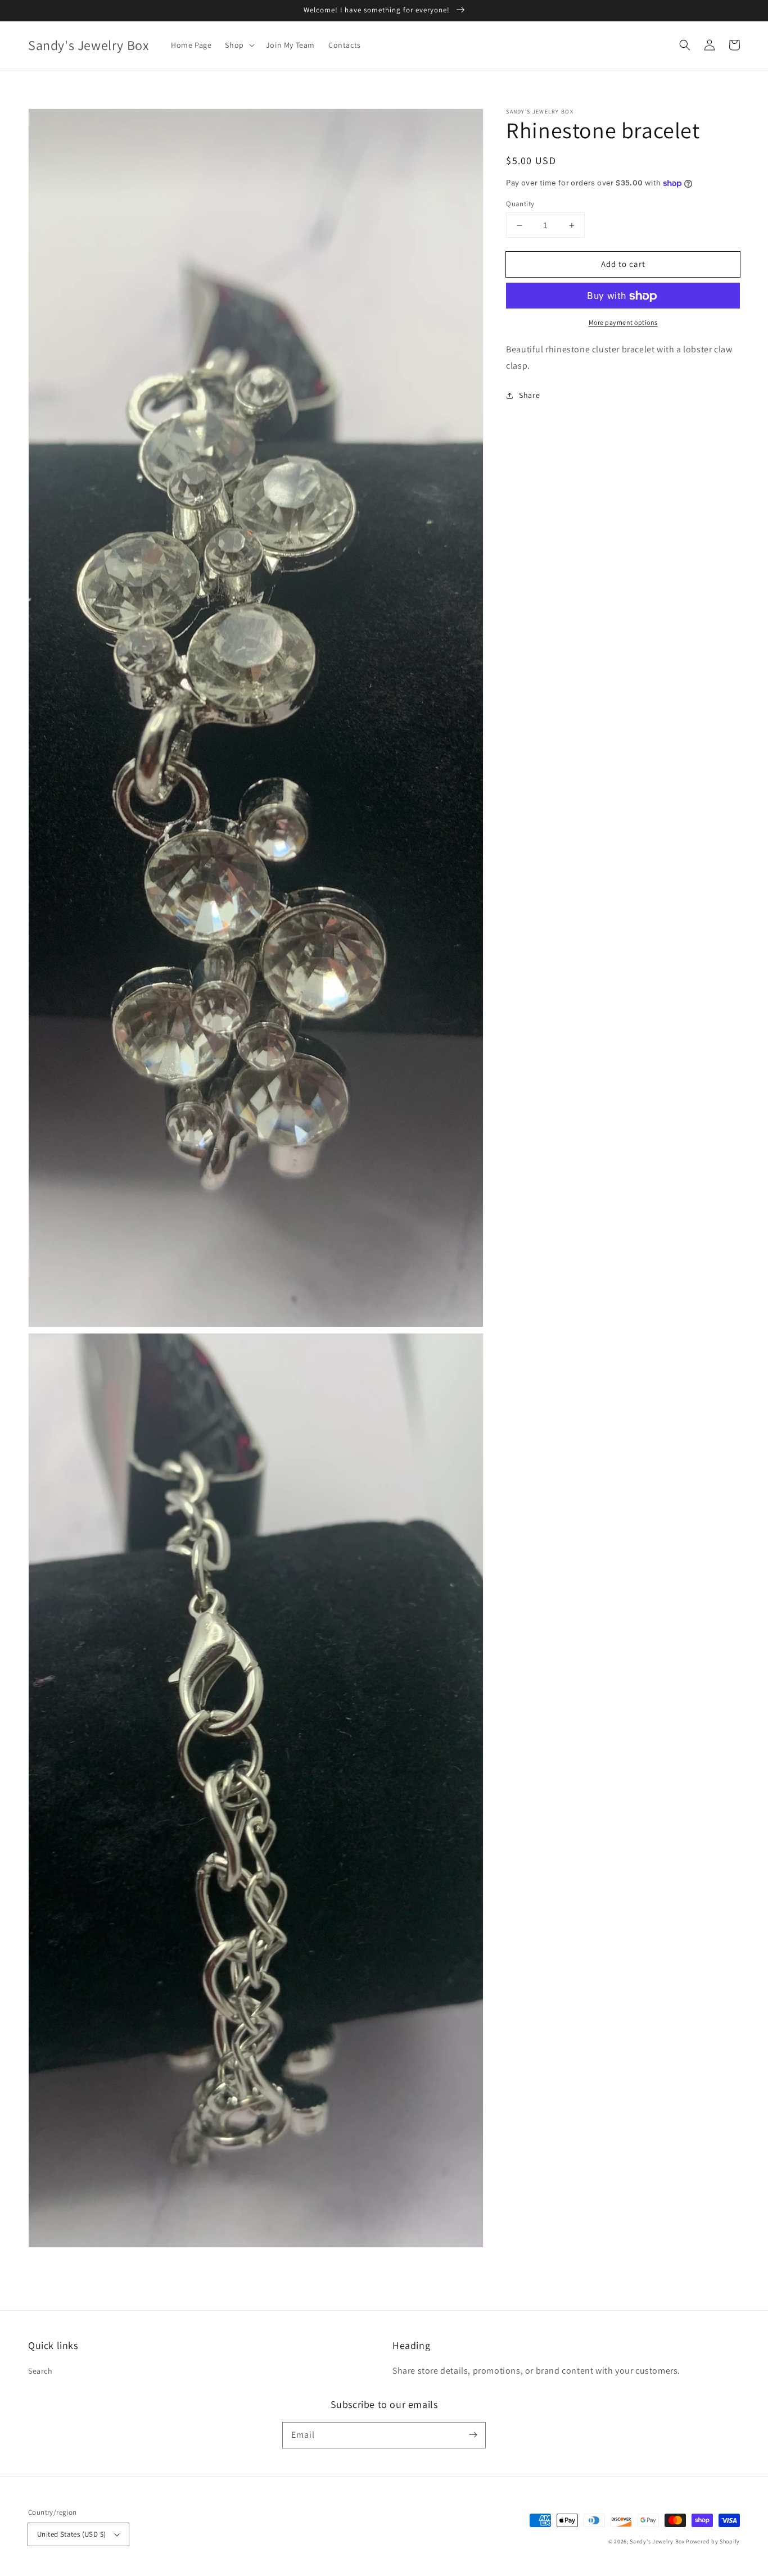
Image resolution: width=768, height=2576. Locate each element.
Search (40, 2371)
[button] (685, 45)
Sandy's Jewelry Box (657, 2541)
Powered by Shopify (713, 2541)
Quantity (520, 204)
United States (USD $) (71, 2534)
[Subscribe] (473, 2435)
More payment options (623, 323)
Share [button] (529, 395)
